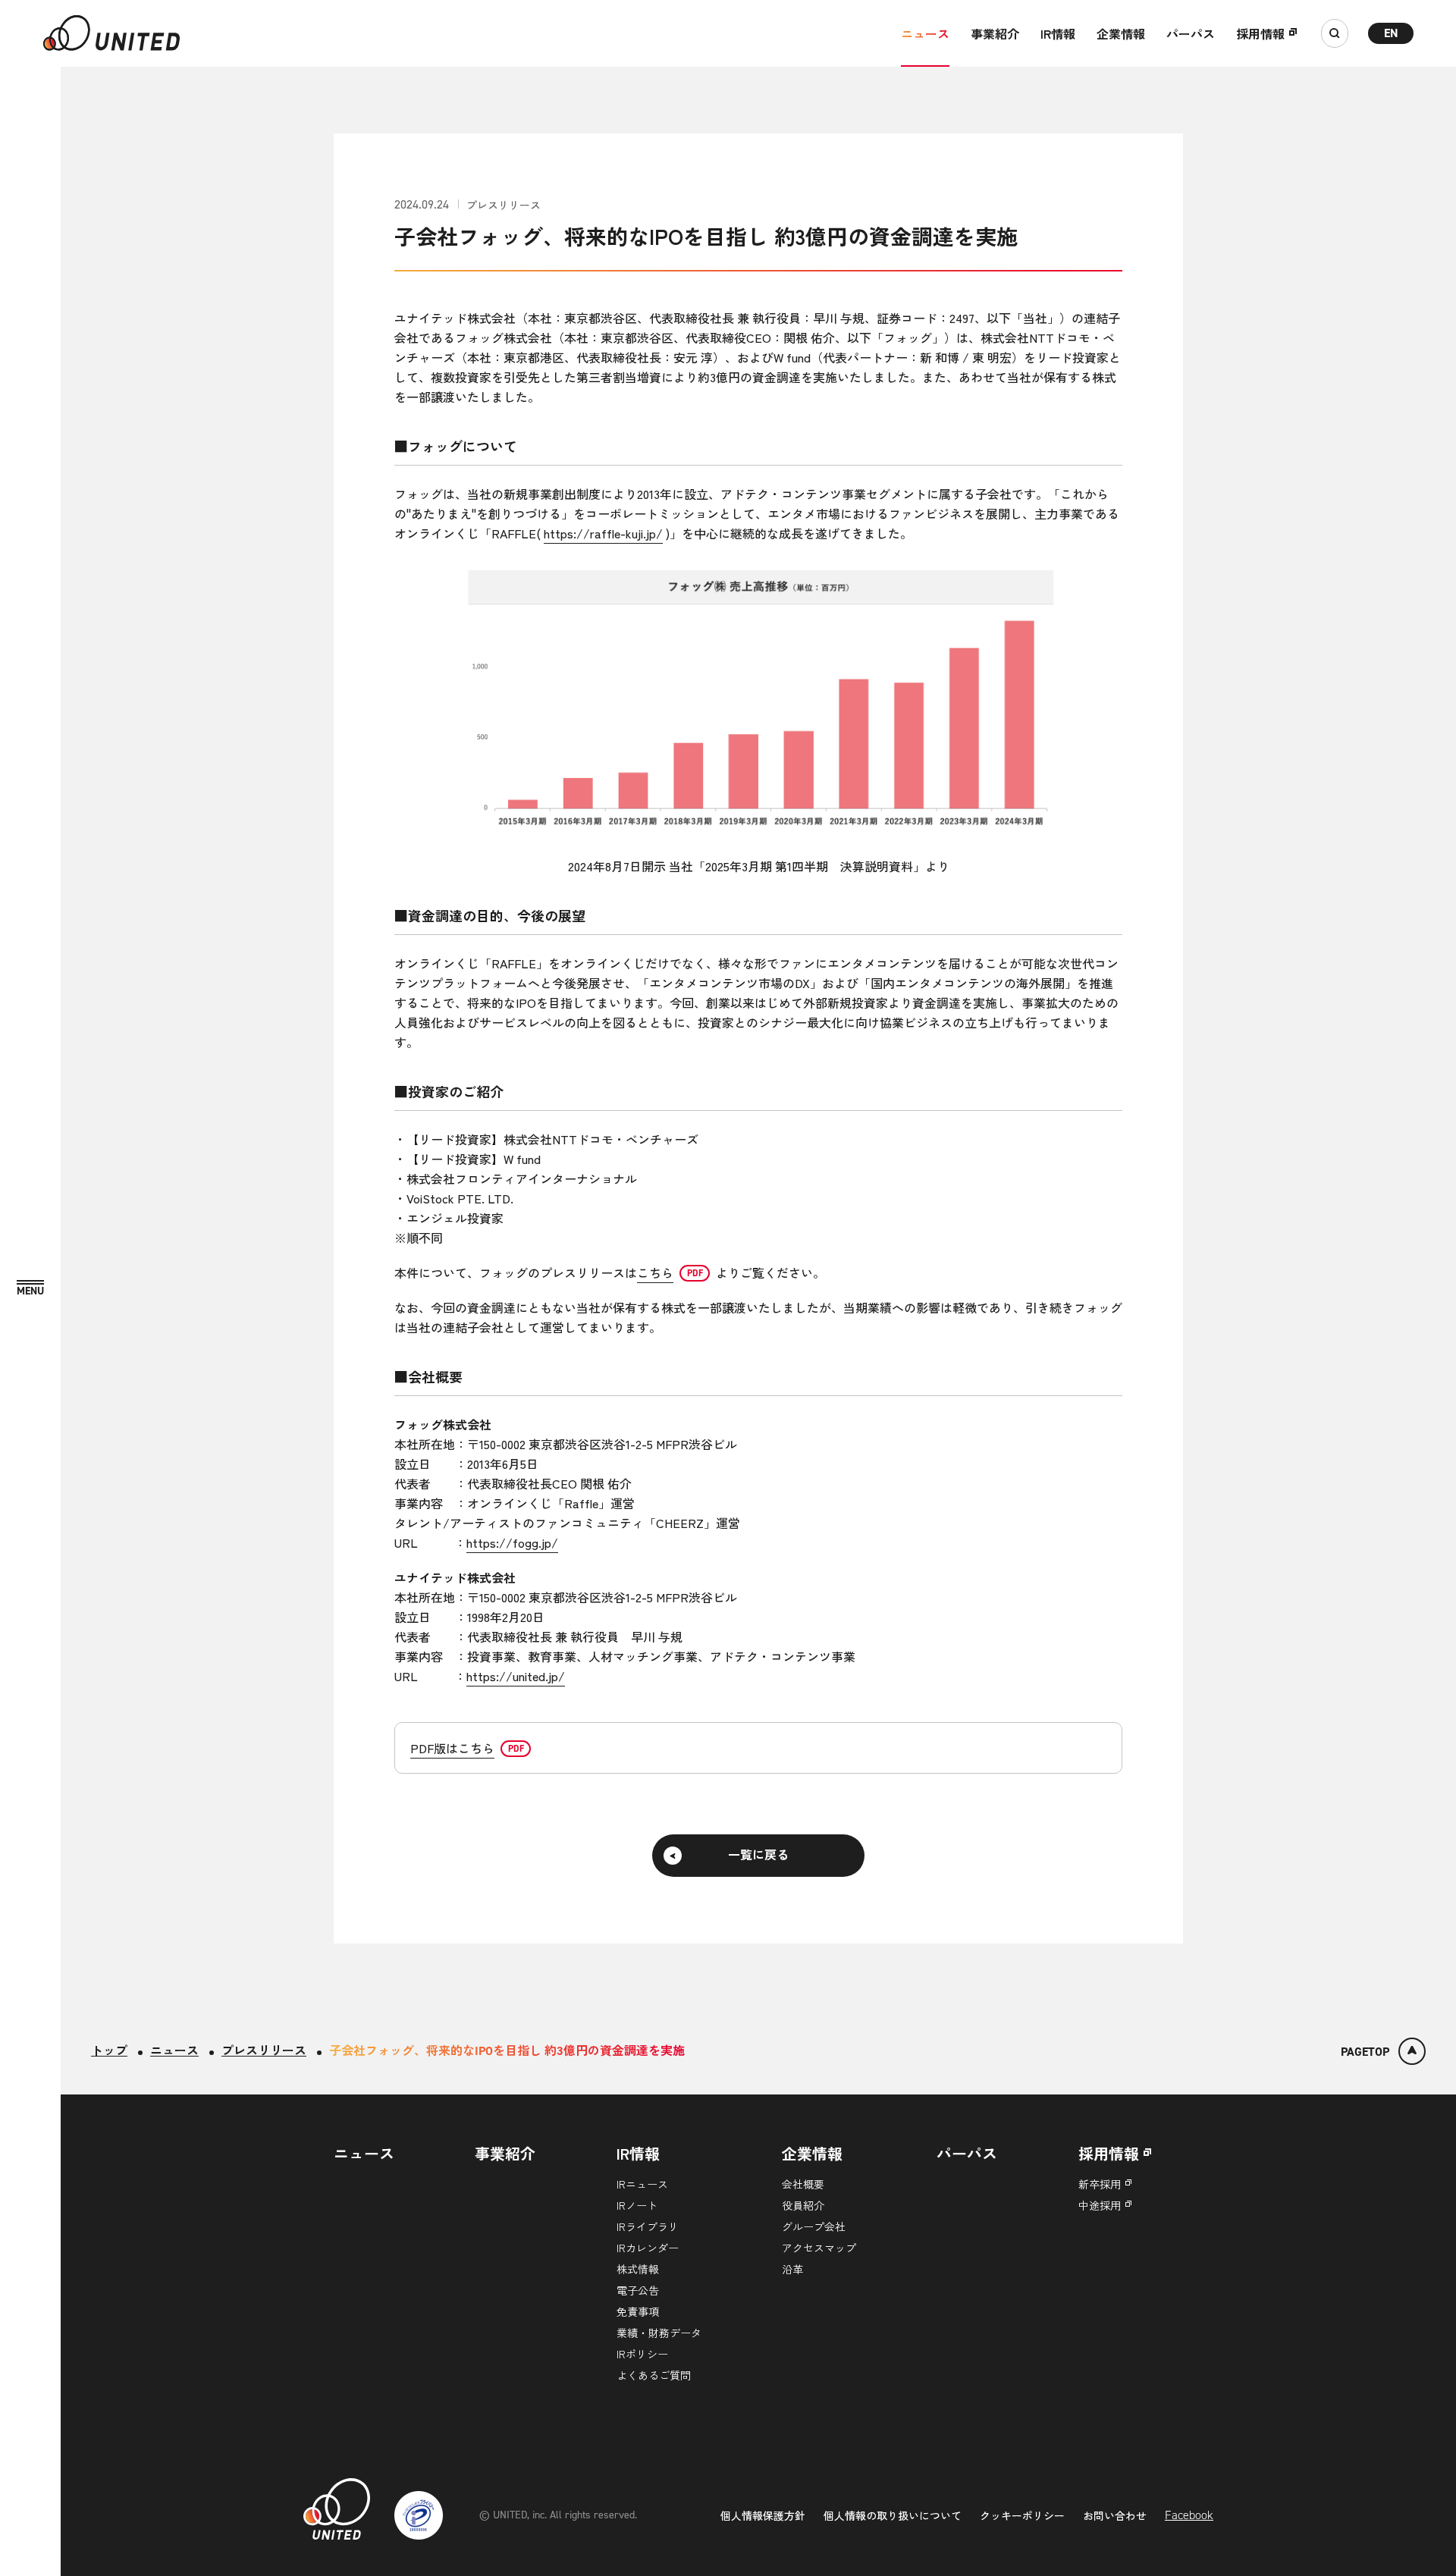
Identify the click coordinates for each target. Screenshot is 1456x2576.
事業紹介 (995, 33)
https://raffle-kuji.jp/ (603, 533)
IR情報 (1058, 33)
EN (1391, 33)
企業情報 (1121, 33)
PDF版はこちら (452, 1748)
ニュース (925, 33)
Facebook (1189, 2515)
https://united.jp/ (516, 1676)
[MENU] (30, 1289)
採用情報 (1260, 33)
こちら (655, 1272)
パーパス (1191, 33)
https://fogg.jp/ (512, 1542)
